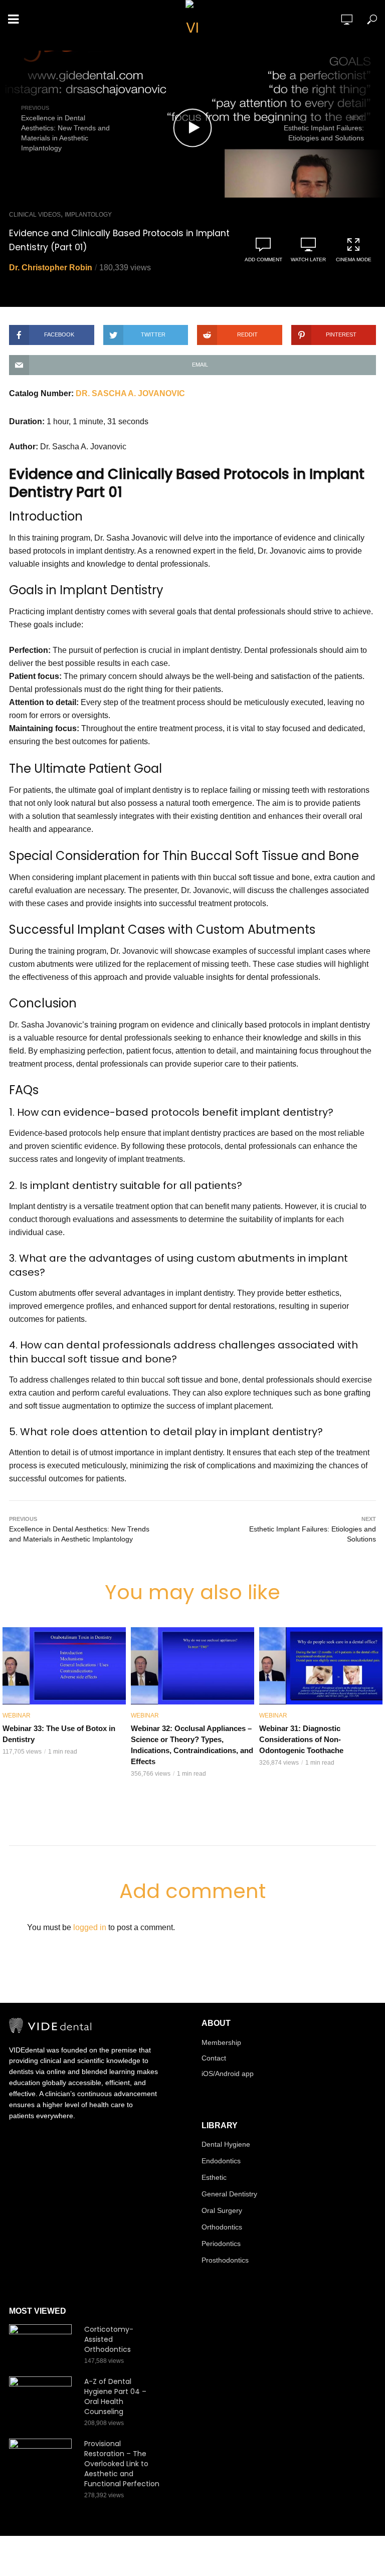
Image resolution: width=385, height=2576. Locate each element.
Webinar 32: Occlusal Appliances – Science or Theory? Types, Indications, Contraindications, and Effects (192, 1745)
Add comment (263, 260)
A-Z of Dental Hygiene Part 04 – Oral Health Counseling (115, 2396)
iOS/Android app (228, 2074)
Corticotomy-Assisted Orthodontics (109, 2339)
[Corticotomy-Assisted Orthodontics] (42, 2345)
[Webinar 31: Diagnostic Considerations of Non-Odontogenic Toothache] (321, 1666)
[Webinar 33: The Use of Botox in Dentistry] (64, 1666)
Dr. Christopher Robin (51, 268)
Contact (214, 2058)
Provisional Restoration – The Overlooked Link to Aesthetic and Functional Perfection (122, 2464)
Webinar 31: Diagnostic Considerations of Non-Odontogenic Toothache (301, 1739)
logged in (90, 1927)
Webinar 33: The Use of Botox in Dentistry (59, 1734)
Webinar (17, 1715)
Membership (221, 2042)
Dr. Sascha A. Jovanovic (130, 393)
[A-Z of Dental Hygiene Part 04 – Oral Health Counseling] (42, 2397)
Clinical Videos (35, 215)
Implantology (88, 215)
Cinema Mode (354, 260)
